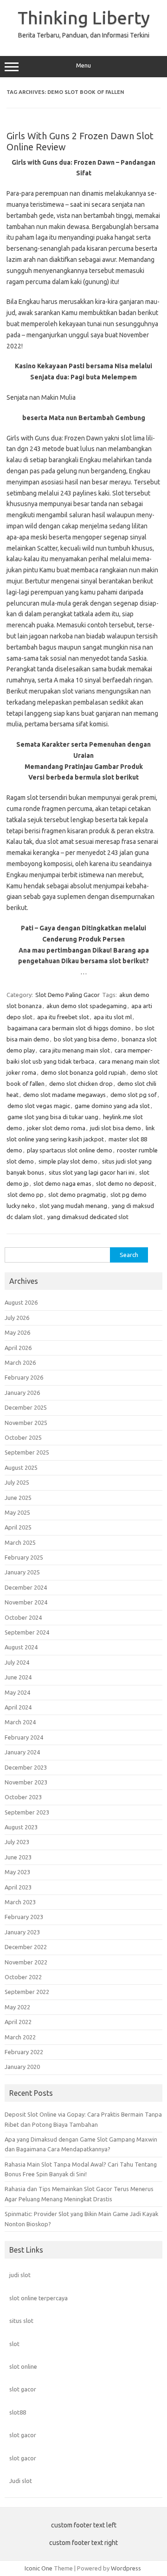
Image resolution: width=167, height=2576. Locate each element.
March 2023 (20, 1902)
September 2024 (27, 1632)
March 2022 (20, 2037)
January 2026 (22, 1393)
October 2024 (23, 1617)
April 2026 (18, 1348)
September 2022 (27, 1992)
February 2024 (24, 1737)
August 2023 (21, 1827)
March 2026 (20, 1362)
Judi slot (21, 2481)
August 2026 (21, 1302)
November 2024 (26, 1602)
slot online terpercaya (39, 2298)
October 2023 (23, 1797)
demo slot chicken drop (81, 1084)
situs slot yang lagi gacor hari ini (92, 1172)
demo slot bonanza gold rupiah (83, 1072)
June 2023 (18, 1857)
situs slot (21, 2321)
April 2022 (18, 2022)
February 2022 (24, 2052)
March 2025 (20, 1542)
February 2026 (24, 1377)
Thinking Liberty (84, 18)
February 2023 (24, 1917)
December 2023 (26, 1767)
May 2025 (17, 1512)
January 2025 (22, 1572)
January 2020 (22, 2067)
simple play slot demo (68, 1161)
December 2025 (26, 1407)
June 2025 (18, 1498)
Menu (83, 65)
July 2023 (17, 1842)
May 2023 (17, 1872)
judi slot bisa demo (116, 1128)
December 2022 (26, 1947)
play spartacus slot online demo (70, 1150)
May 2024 (17, 1692)
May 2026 (17, 1332)
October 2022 (23, 1977)
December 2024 (26, 1587)
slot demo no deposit (125, 1183)
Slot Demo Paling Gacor (67, 995)
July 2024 (17, 1662)
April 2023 (18, 1887)
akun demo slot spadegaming (87, 1006)
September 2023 (27, 1812)
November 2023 (26, 1782)
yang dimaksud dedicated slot (88, 1217)
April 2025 (18, 1527)
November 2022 (26, 1962)
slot (14, 2344)
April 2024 (18, 1707)
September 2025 (27, 1452)
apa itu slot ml (113, 1017)
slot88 (18, 2412)
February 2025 (24, 1557)
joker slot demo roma (56, 1128)
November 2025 (26, 1423)
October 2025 (23, 1437)
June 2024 (18, 1677)
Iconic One (39, 2568)
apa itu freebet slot (63, 1017)
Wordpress (126, 2568)
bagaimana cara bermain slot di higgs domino (69, 1028)
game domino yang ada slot (112, 1106)
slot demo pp (26, 1195)
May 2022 (17, 2007)
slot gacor (23, 2389)
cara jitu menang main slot (75, 1050)
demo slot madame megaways (64, 1095)
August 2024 (21, 1647)
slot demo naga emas (62, 1183)
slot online (23, 2366)
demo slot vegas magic (39, 1106)
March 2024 (20, 1722)
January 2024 (22, 1752)
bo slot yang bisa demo (85, 1039)
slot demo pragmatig (77, 1195)
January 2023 (22, 1932)
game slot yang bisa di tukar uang (53, 1117)
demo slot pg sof (134, 1095)
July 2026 (17, 1318)
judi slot (20, 2275)
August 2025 (21, 1468)
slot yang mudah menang (73, 1206)
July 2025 (17, 1482)
